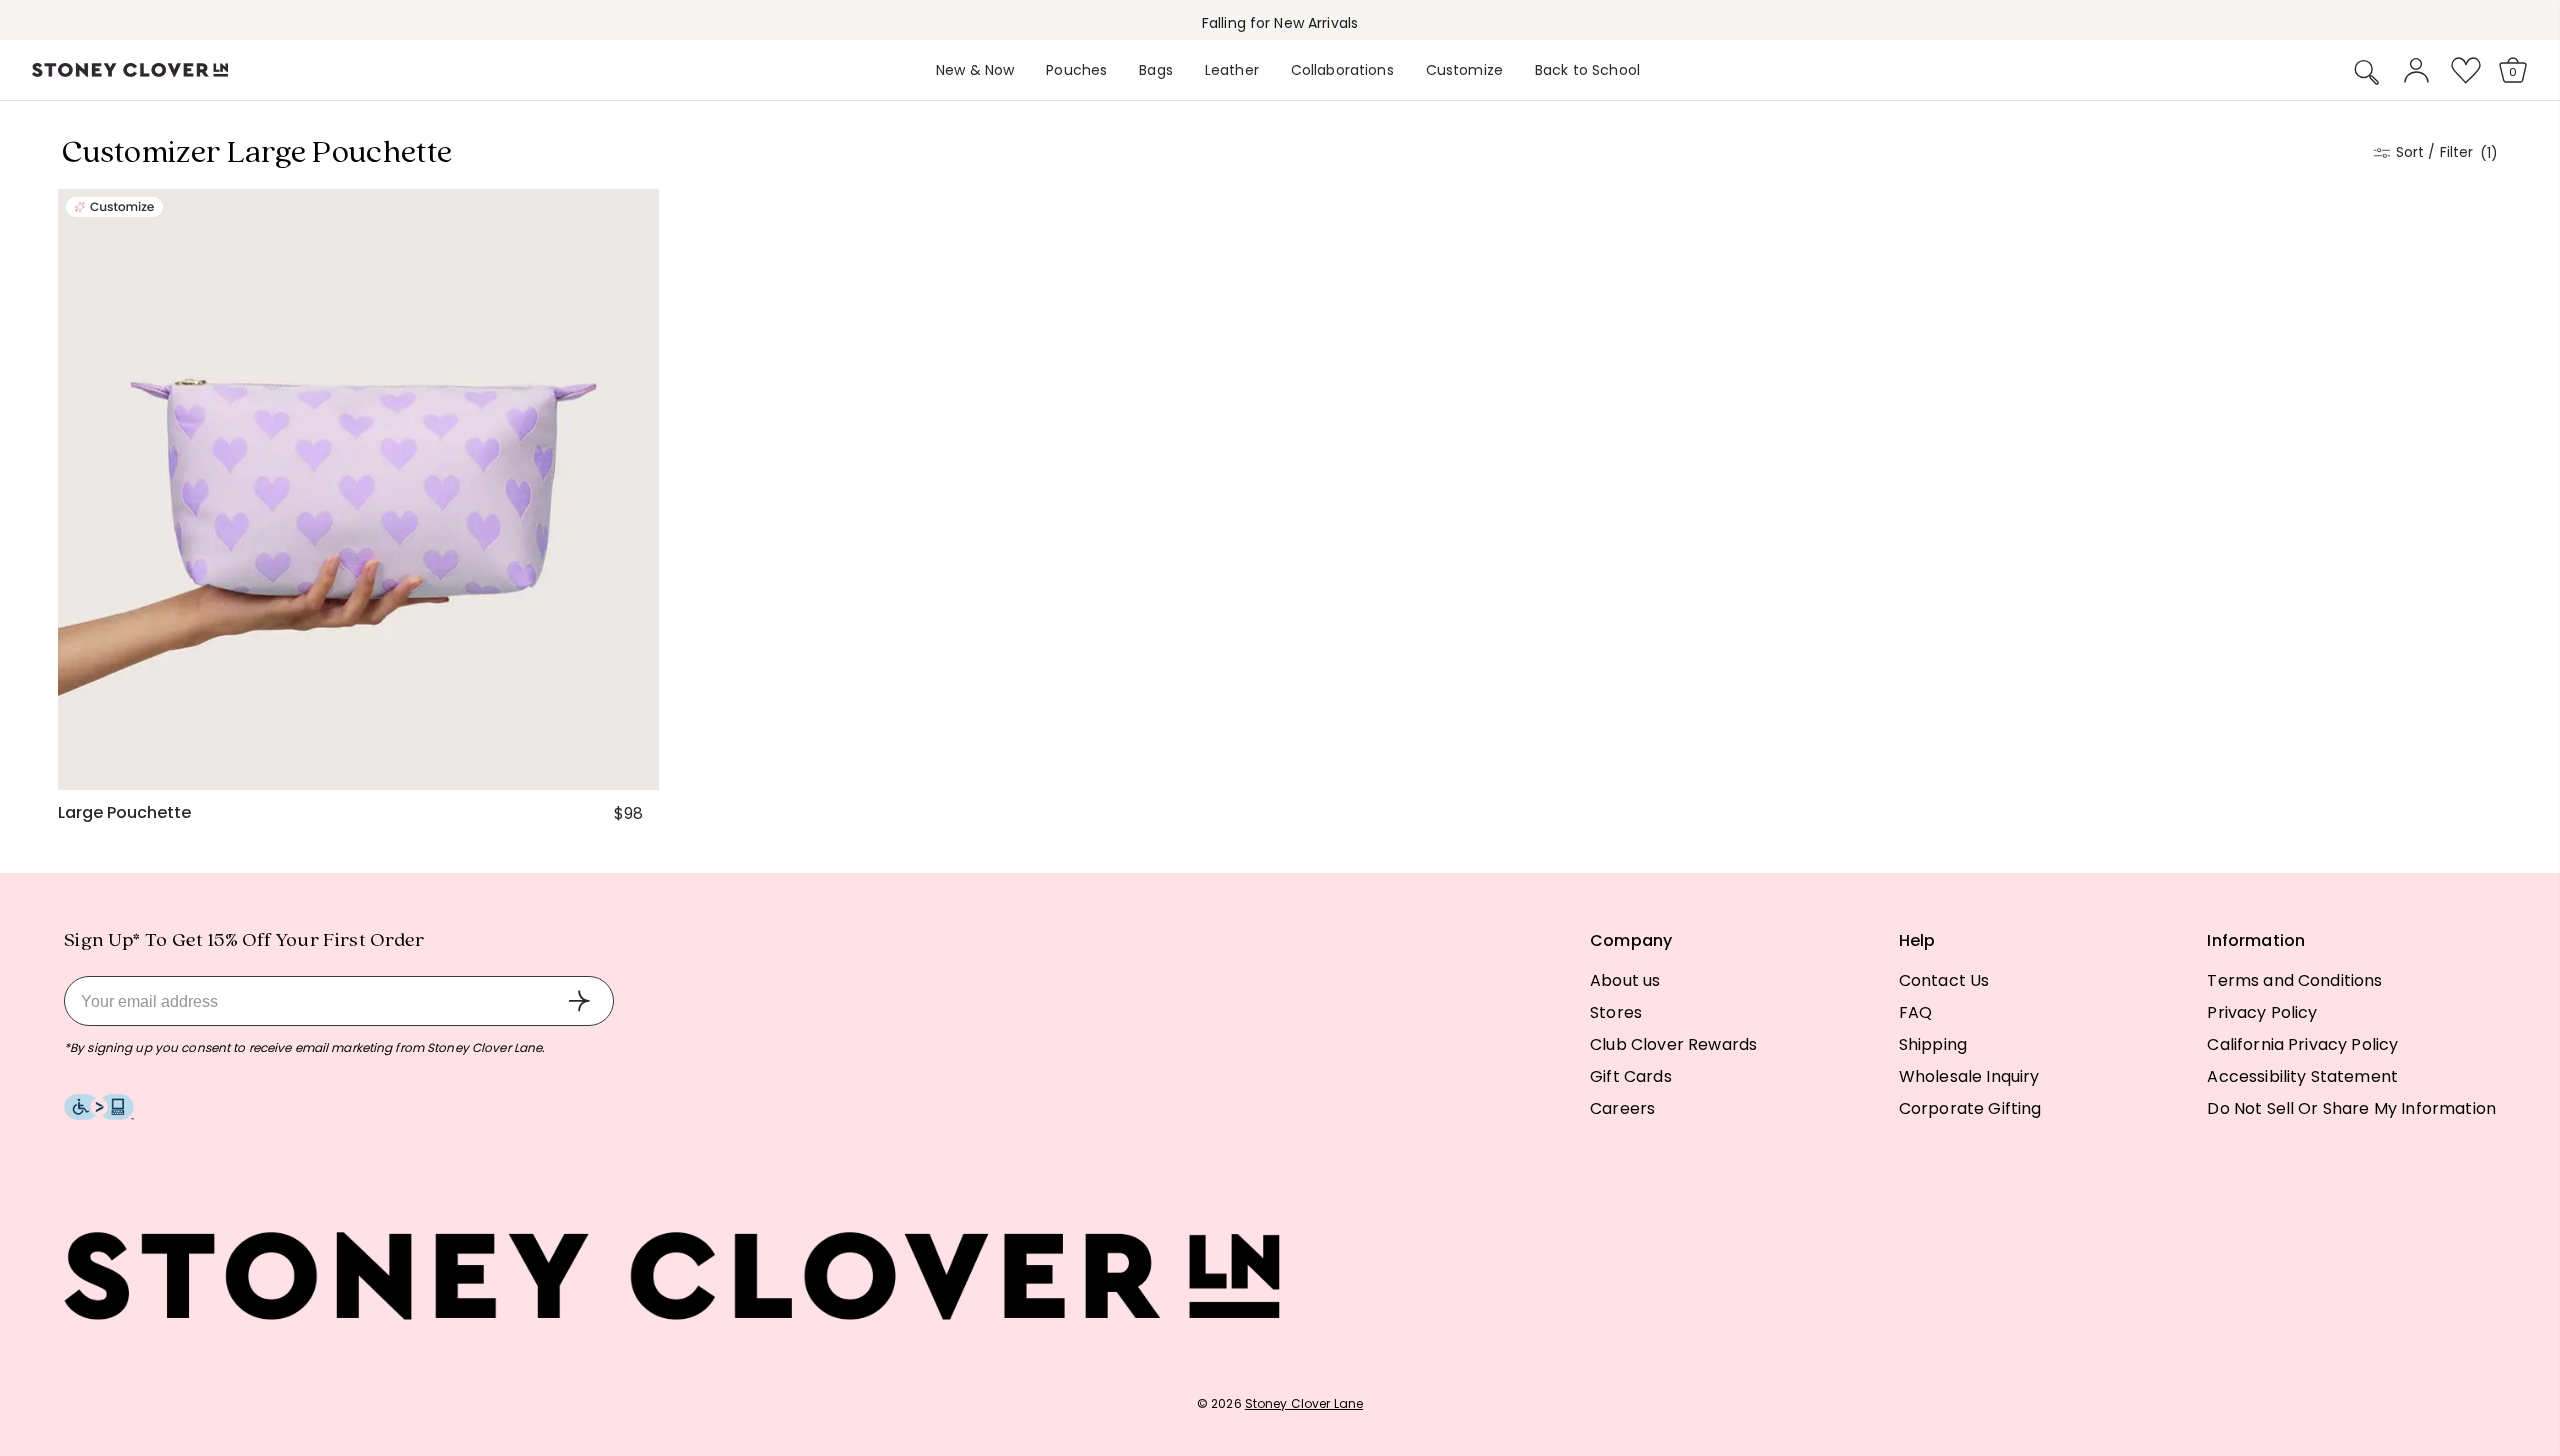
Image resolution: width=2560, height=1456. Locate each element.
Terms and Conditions (2294, 980)
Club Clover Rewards (1673, 1044)
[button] (2367, 72)
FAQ (1915, 1012)
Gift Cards (1631, 1076)
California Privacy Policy (2302, 1044)
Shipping (1933, 1044)
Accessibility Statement (2302, 1076)
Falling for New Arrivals (1280, 23)
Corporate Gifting (1970, 1108)
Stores (1616, 1012)
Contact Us (1944, 980)
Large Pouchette (124, 813)
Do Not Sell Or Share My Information (2351, 1108)
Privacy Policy (2262, 1012)
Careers (1622, 1108)
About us (1625, 980)
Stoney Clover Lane (1304, 1403)
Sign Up (579, 1001)
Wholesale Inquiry (1969, 1076)
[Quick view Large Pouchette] (635, 766)
